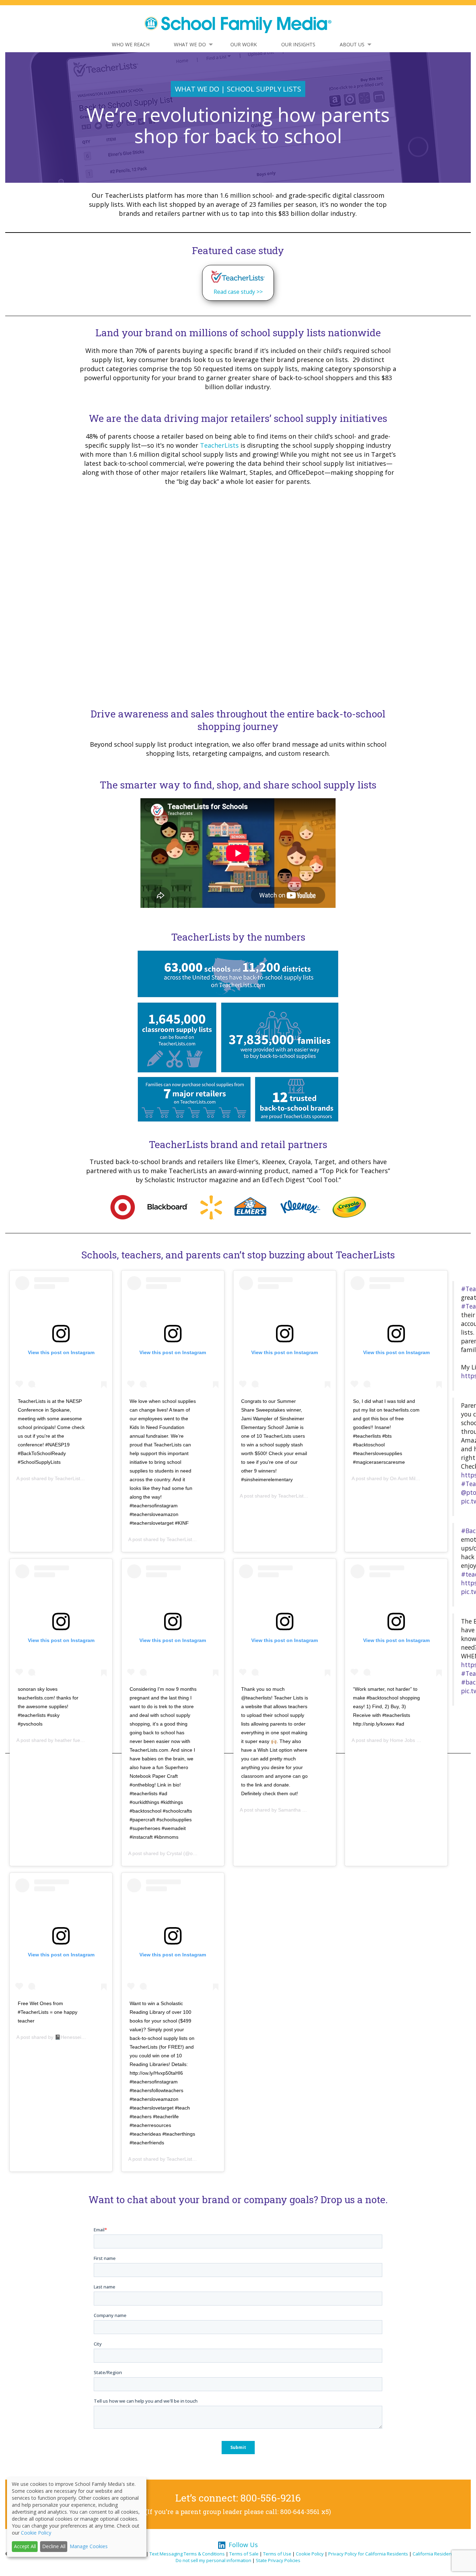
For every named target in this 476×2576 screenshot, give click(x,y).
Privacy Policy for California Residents (368, 2554)
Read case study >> (238, 292)
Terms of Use (277, 2554)
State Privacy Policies (278, 2560)
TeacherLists (219, 445)
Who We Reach (131, 44)
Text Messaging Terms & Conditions (187, 2554)
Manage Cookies (89, 2546)
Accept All (25, 2546)
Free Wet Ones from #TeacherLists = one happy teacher (48, 2012)
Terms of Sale (244, 2554)
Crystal (174, 1853)
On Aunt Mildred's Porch (417, 1478)
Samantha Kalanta (298, 1810)
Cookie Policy (310, 2554)
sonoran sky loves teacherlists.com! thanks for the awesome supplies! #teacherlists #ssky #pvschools (48, 1706)
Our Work (244, 44)
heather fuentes (72, 1740)
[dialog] (77, 2517)
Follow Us (243, 2545)
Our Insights (298, 44)
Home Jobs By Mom (412, 1740)
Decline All (54, 2546)
